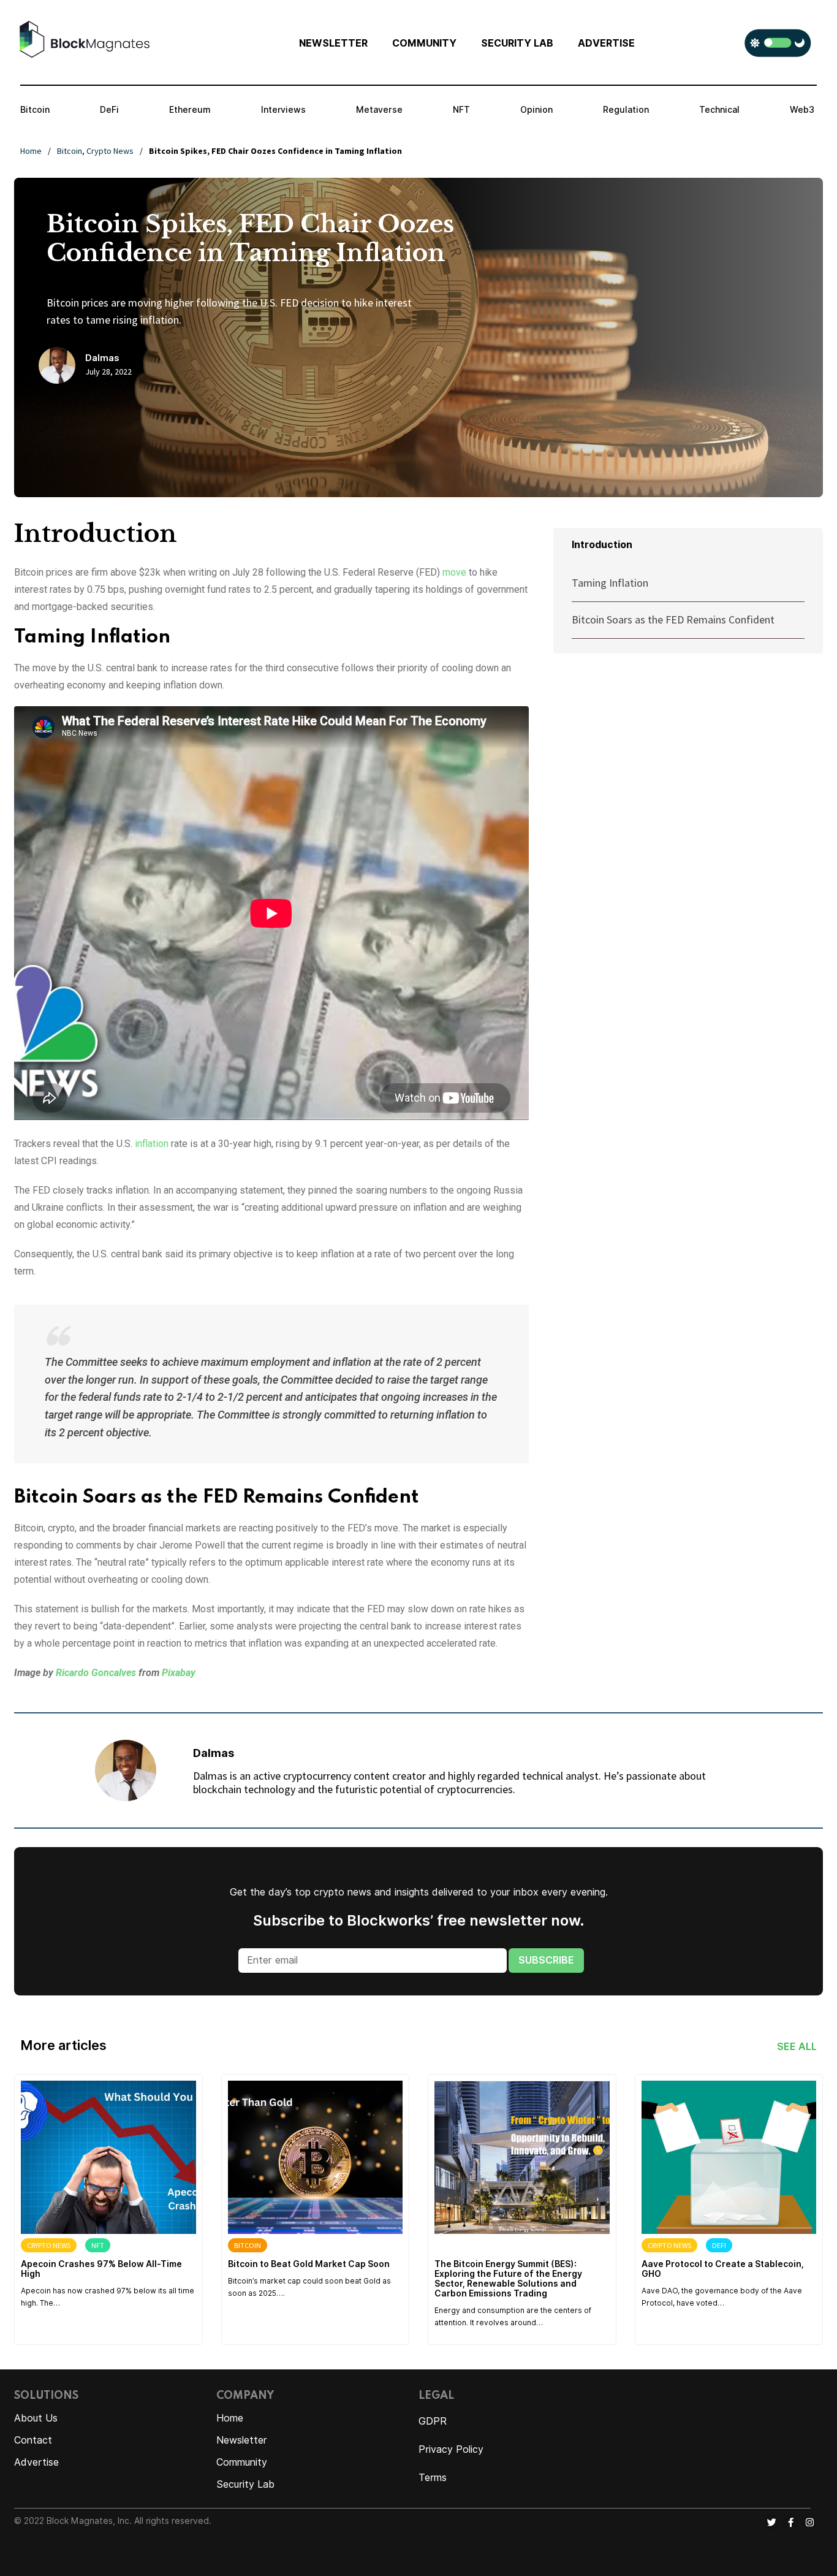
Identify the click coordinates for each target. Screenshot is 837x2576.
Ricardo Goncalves (96, 1673)
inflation (152, 1144)
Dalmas (102, 358)
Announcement (468, 2245)
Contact (33, 2440)
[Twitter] (771, 2522)
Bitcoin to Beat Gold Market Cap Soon (309, 2264)
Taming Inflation (610, 583)
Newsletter (242, 2440)
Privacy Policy (451, 2449)
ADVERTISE (606, 43)
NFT (461, 110)
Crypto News (110, 151)
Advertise (36, 2462)
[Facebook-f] (790, 2522)
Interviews (283, 110)
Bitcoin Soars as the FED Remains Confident (673, 619)
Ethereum (190, 110)
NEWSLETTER (333, 43)
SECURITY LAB (517, 43)
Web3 (802, 110)
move (454, 572)
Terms (433, 2478)
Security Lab (245, 2484)
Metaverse (379, 110)
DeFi (109, 110)
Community (242, 2462)
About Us (36, 2418)
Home (31, 151)
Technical (719, 110)
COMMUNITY (424, 43)
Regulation (626, 110)
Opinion (536, 110)
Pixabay (179, 1673)
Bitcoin (35, 110)
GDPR (433, 2421)
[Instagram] (809, 2522)
